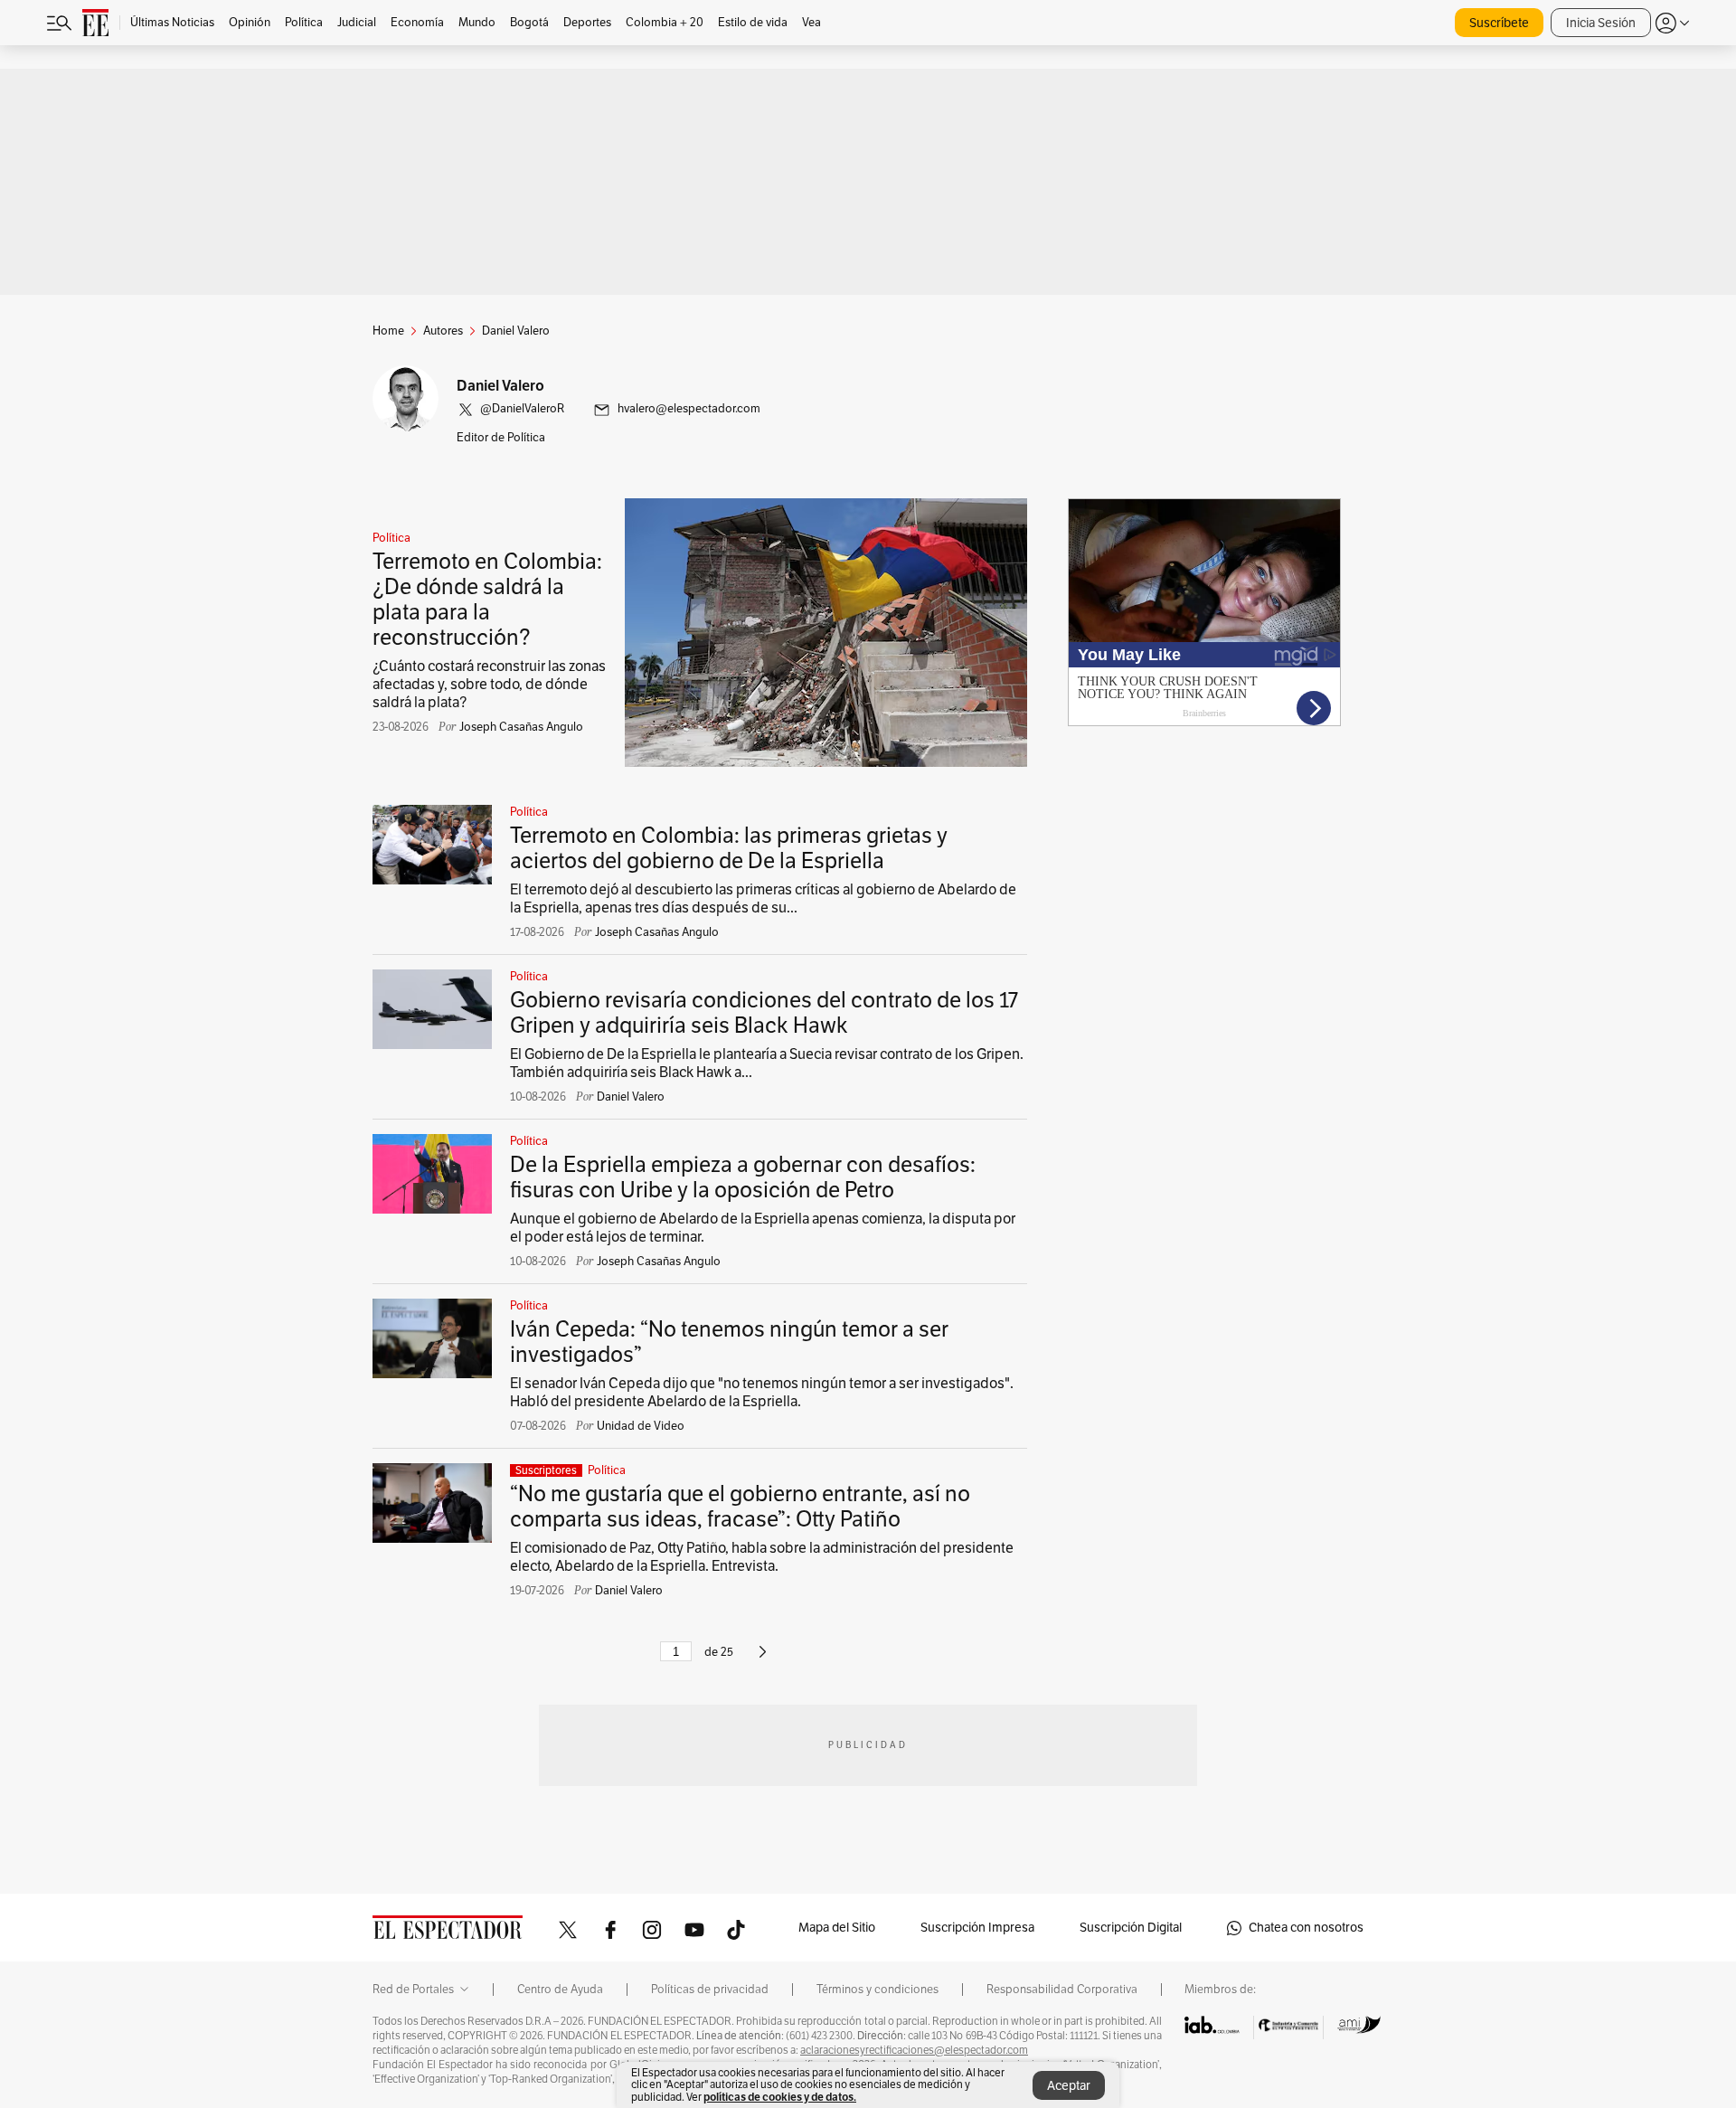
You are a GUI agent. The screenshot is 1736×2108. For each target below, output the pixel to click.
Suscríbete (1499, 23)
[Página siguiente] (763, 1659)
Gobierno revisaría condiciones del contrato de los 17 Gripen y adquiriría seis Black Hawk (764, 1013)
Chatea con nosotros (1306, 1928)
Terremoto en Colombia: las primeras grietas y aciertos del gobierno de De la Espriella (729, 848)
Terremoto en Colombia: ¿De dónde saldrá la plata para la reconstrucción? (487, 600)
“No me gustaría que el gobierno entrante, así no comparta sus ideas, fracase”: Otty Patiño (740, 1507)
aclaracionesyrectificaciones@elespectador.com (914, 2050)
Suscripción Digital (1131, 1928)
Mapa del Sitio (837, 1928)
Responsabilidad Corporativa (1062, 1990)
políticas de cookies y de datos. (780, 2097)
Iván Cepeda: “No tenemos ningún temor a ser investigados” (729, 1342)
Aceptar (1069, 2086)
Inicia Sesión (1601, 23)
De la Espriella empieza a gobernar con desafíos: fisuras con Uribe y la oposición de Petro (743, 1177)
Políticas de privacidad (710, 1990)
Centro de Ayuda (560, 1990)
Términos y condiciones (877, 1990)
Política (392, 538)
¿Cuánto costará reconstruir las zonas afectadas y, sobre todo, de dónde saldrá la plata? (489, 685)
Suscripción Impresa (977, 1928)
